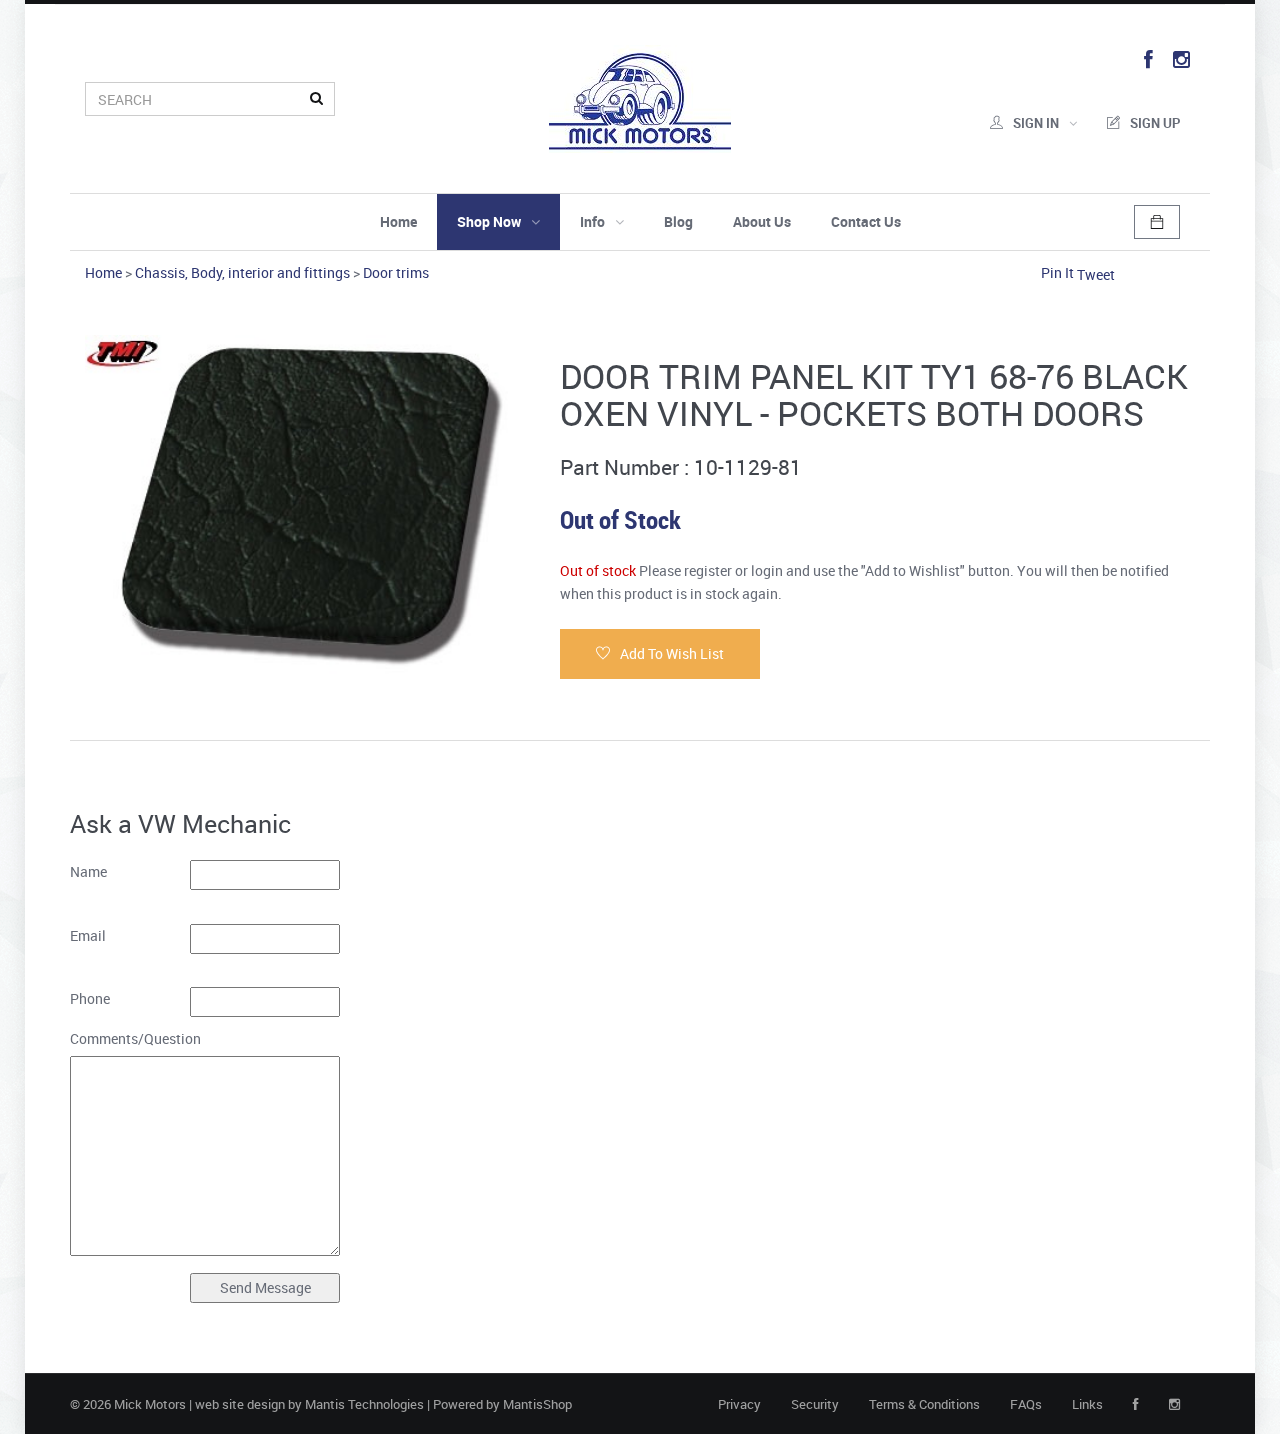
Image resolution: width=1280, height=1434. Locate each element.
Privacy (739, 1404)
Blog (678, 221)
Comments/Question (130, 1038)
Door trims (396, 272)
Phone (90, 998)
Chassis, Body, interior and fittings (242, 272)
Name (88, 871)
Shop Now (489, 221)
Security (815, 1404)
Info (592, 221)
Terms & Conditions (924, 1404)
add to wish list (672, 653)
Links (1087, 1404)
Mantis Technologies (364, 1404)
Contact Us (866, 221)
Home (398, 221)
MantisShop (537, 1404)
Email (88, 935)
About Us (762, 221)
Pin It (1057, 272)
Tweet (1096, 274)
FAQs (1026, 1404)
